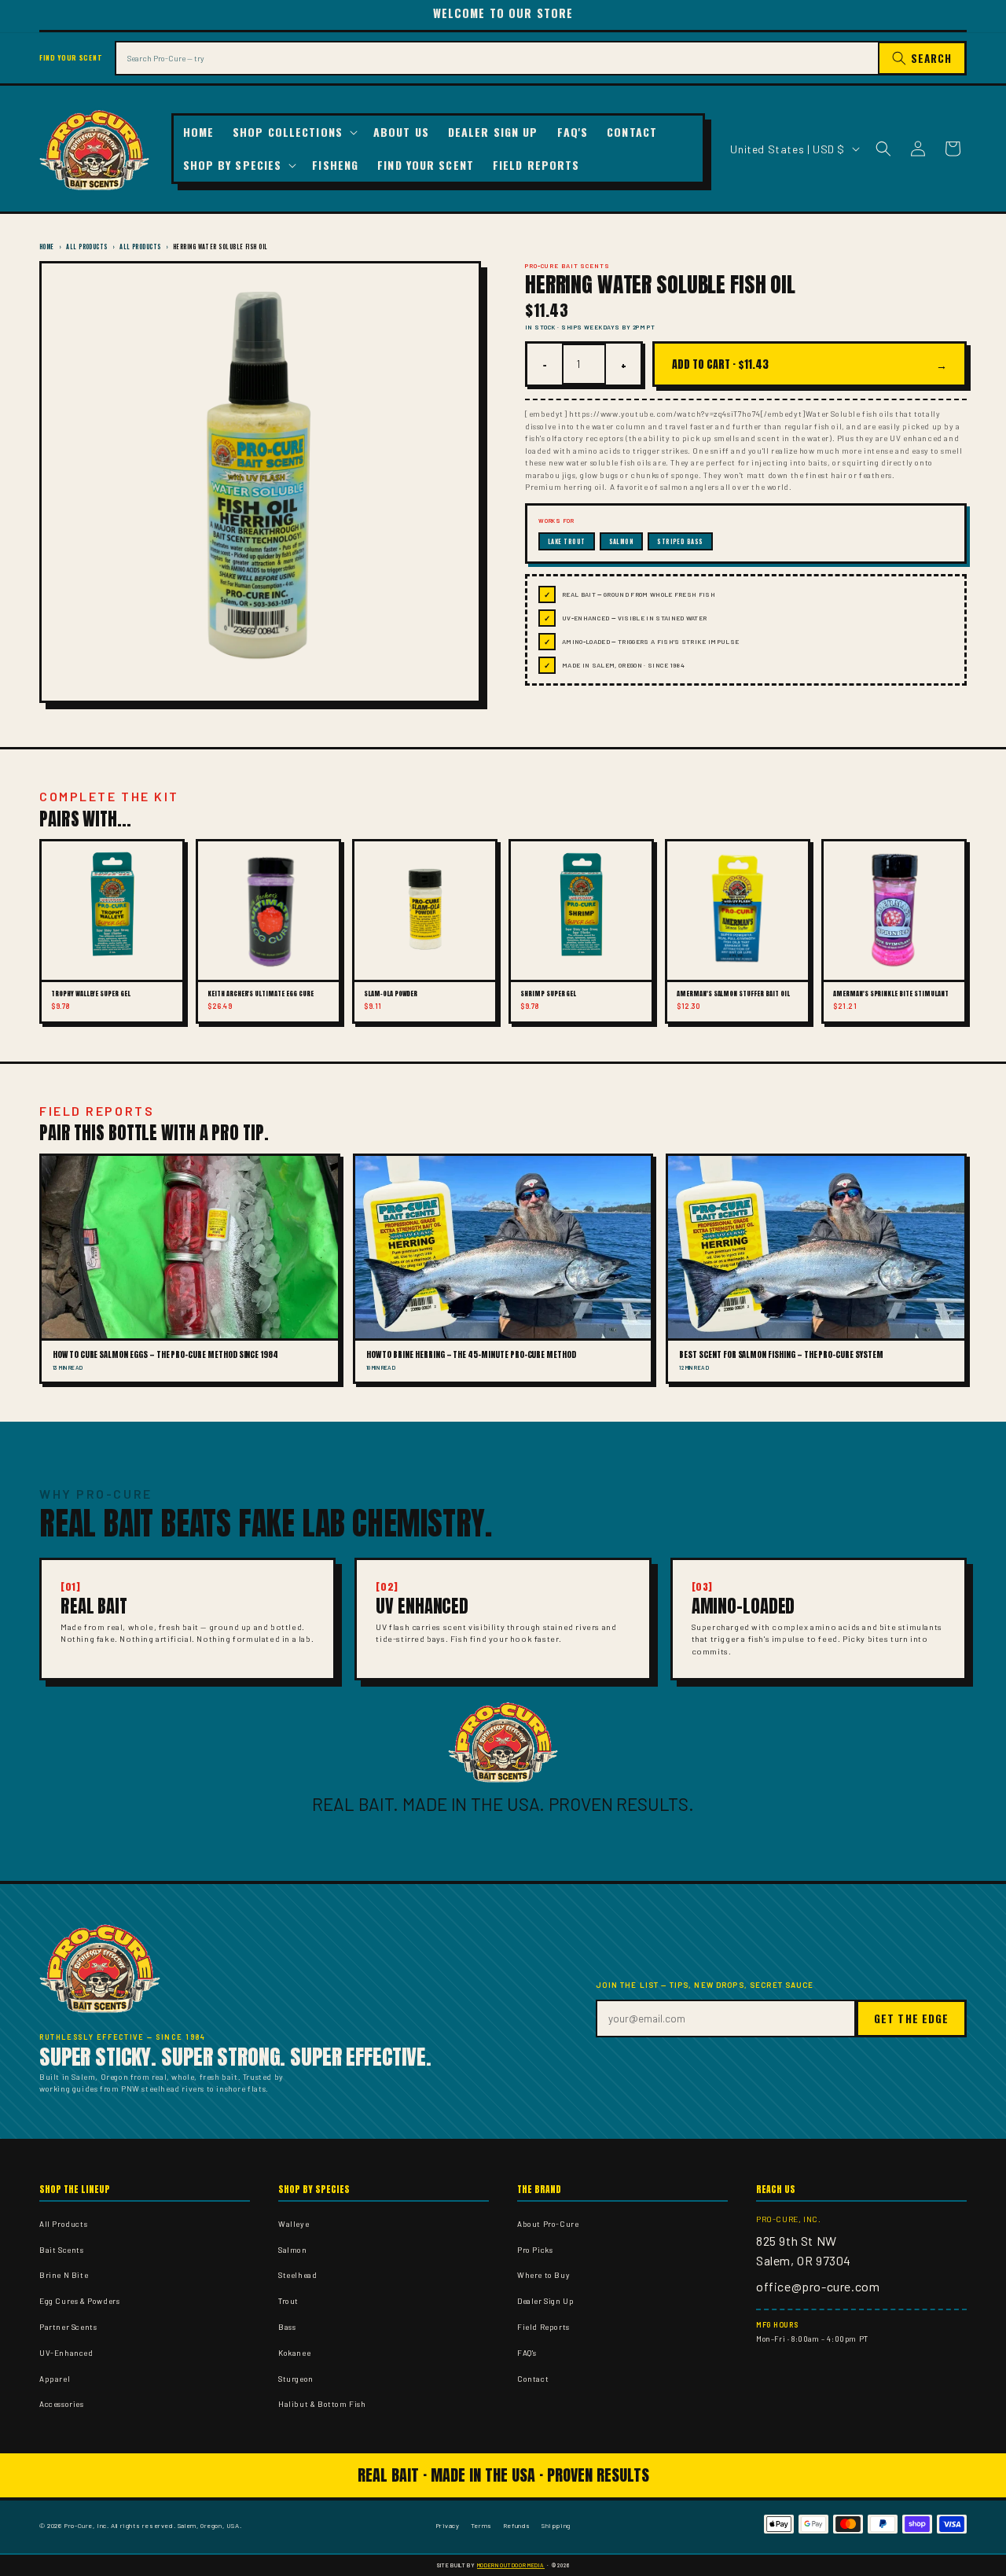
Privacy (448, 2525)
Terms (481, 2525)
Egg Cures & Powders (79, 2301)
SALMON (622, 541)
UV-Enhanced (66, 2353)
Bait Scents (62, 2250)
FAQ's (527, 2353)
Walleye (294, 2224)
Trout (288, 2301)
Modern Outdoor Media (511, 2565)
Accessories (62, 2404)
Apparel (55, 2379)
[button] (294, 132)
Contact (533, 2379)
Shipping (556, 2525)
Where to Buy (543, 2275)
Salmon (293, 2250)
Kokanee (294, 2353)
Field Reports (543, 2327)
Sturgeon (296, 2379)
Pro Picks (535, 2250)
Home (47, 247)
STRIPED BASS (680, 541)
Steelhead (297, 2275)
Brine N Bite (64, 2275)
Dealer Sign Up (545, 2301)
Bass (287, 2327)
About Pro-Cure (548, 2224)
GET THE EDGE (911, 2018)
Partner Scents (68, 2327)
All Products (86, 247)
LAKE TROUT (567, 541)
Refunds (517, 2525)
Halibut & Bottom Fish (322, 2404)
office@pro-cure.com (818, 2286)
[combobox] (497, 58)
